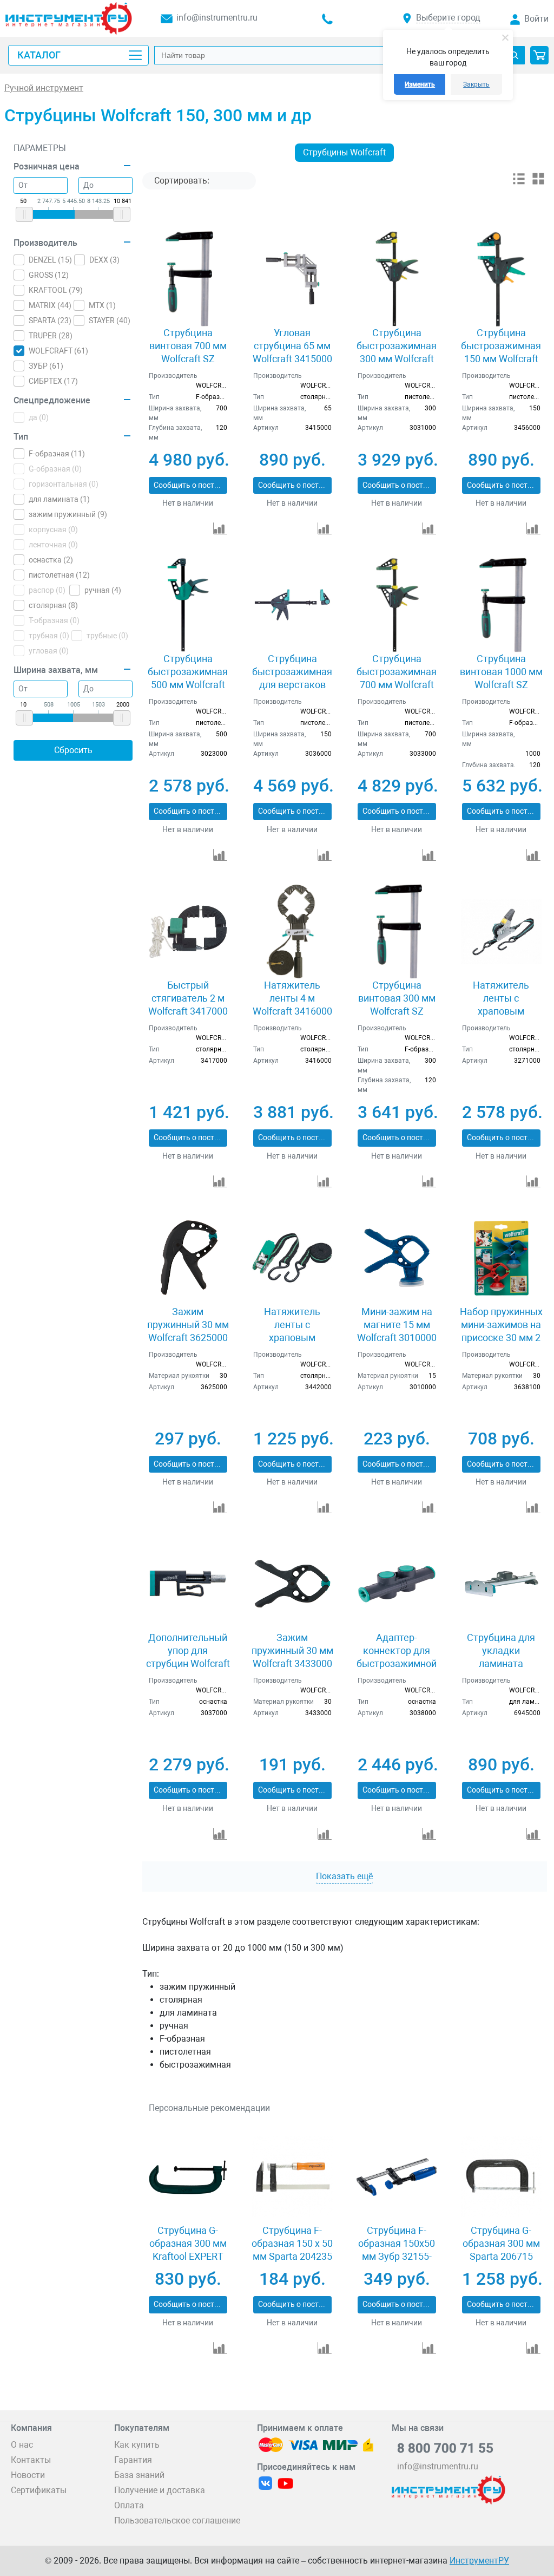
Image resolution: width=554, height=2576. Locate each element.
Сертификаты (39, 2490)
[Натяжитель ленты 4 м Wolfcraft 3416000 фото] (292, 931)
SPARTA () (50, 321)
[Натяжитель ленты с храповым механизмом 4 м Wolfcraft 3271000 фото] (501, 931)
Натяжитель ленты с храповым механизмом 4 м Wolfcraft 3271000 (501, 1011)
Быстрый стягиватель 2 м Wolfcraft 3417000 (188, 998)
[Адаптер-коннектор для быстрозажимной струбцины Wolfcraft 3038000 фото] (397, 1584)
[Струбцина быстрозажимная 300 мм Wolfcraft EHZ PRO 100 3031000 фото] (397, 279)
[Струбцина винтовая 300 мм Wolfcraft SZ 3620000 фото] (397, 931)
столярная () (53, 605)
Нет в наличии (188, 503)
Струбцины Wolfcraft (344, 152)
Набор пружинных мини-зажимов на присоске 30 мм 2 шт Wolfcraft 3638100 (501, 1338)
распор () (47, 590)
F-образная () (57, 454)
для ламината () (59, 499)
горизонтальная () (64, 484)
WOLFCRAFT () (58, 351)
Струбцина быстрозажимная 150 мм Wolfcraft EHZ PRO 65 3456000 (501, 359)
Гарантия (133, 2460)
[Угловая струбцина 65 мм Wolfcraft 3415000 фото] (292, 279)
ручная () (103, 590)
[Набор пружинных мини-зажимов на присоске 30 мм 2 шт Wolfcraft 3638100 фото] (501, 1258)
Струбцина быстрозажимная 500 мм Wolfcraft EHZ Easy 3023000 (188, 678)
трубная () (49, 636)
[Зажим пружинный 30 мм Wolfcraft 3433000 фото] (292, 1584)
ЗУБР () (46, 366)
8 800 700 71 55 (445, 2448)
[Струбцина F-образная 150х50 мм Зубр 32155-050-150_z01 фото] (397, 2177)
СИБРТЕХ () (53, 381)
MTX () (102, 305)
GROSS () (49, 275)
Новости (28, 2475)
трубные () (107, 636)
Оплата (129, 2505)
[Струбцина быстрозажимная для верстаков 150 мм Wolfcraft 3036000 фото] (292, 605)
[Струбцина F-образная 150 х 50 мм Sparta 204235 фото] (292, 2177)
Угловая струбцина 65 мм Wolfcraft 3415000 (292, 346)
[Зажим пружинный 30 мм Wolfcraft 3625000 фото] (188, 1258)
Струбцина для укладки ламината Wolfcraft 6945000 (501, 1657)
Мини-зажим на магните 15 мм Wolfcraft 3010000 (397, 1325)
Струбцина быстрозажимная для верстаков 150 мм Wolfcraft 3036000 (292, 685)
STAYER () (110, 321)
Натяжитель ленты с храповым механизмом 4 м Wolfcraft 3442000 (292, 1338)
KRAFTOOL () (56, 290)
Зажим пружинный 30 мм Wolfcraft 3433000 (292, 1650)
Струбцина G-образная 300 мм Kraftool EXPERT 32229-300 (188, 2250)
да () (39, 417)
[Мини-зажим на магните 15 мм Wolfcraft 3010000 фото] (397, 1258)
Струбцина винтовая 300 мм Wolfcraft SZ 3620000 (397, 1005)
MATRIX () (50, 305)
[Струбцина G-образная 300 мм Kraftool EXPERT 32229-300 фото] (188, 2177)
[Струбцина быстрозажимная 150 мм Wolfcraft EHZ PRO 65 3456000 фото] (501, 279)
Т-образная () (54, 620)
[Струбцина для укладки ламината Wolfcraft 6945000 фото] (501, 1584)
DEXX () (104, 260)
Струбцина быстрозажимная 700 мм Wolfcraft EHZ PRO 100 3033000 (397, 685)
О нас (22, 2445)
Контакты (31, 2460)
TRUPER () (51, 336)
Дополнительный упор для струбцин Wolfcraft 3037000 (188, 1657)
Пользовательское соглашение (177, 2521)
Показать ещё (344, 1876)
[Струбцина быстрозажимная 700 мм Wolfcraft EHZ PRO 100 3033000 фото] (397, 605)
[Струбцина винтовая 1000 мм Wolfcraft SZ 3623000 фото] (501, 605)
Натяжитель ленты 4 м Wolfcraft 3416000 (292, 998)
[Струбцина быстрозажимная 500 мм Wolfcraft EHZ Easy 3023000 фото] (188, 605)
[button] (539, 55)
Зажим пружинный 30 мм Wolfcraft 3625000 (188, 1325)
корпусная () (53, 529)
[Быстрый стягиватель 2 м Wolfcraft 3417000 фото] (188, 931)
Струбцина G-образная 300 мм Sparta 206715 (501, 2243)
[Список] (519, 183)
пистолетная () (59, 575)
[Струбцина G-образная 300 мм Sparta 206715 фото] (501, 2177)
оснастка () (51, 560)
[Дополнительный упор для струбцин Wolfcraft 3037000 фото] (188, 1584)
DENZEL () (50, 260)
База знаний (139, 2475)
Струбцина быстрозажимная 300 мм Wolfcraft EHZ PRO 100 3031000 (397, 359)
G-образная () (55, 469)
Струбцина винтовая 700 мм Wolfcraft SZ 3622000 (188, 352)
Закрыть (476, 84)
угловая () (49, 651)
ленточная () (53, 545)
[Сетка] (538, 183)
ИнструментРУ (479, 2561)
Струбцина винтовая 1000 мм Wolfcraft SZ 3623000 (501, 678)
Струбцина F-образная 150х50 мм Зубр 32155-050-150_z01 (397, 2250)
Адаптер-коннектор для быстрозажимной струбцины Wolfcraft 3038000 (397, 1663)
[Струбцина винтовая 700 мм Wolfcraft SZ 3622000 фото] (188, 279)
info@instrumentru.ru (217, 18)
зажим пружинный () (68, 514)
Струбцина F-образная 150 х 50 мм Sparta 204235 (292, 2243)
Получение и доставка (160, 2490)
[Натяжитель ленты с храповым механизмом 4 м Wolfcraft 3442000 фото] (292, 1258)
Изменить (420, 84)
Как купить (137, 2445)
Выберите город (448, 18)
